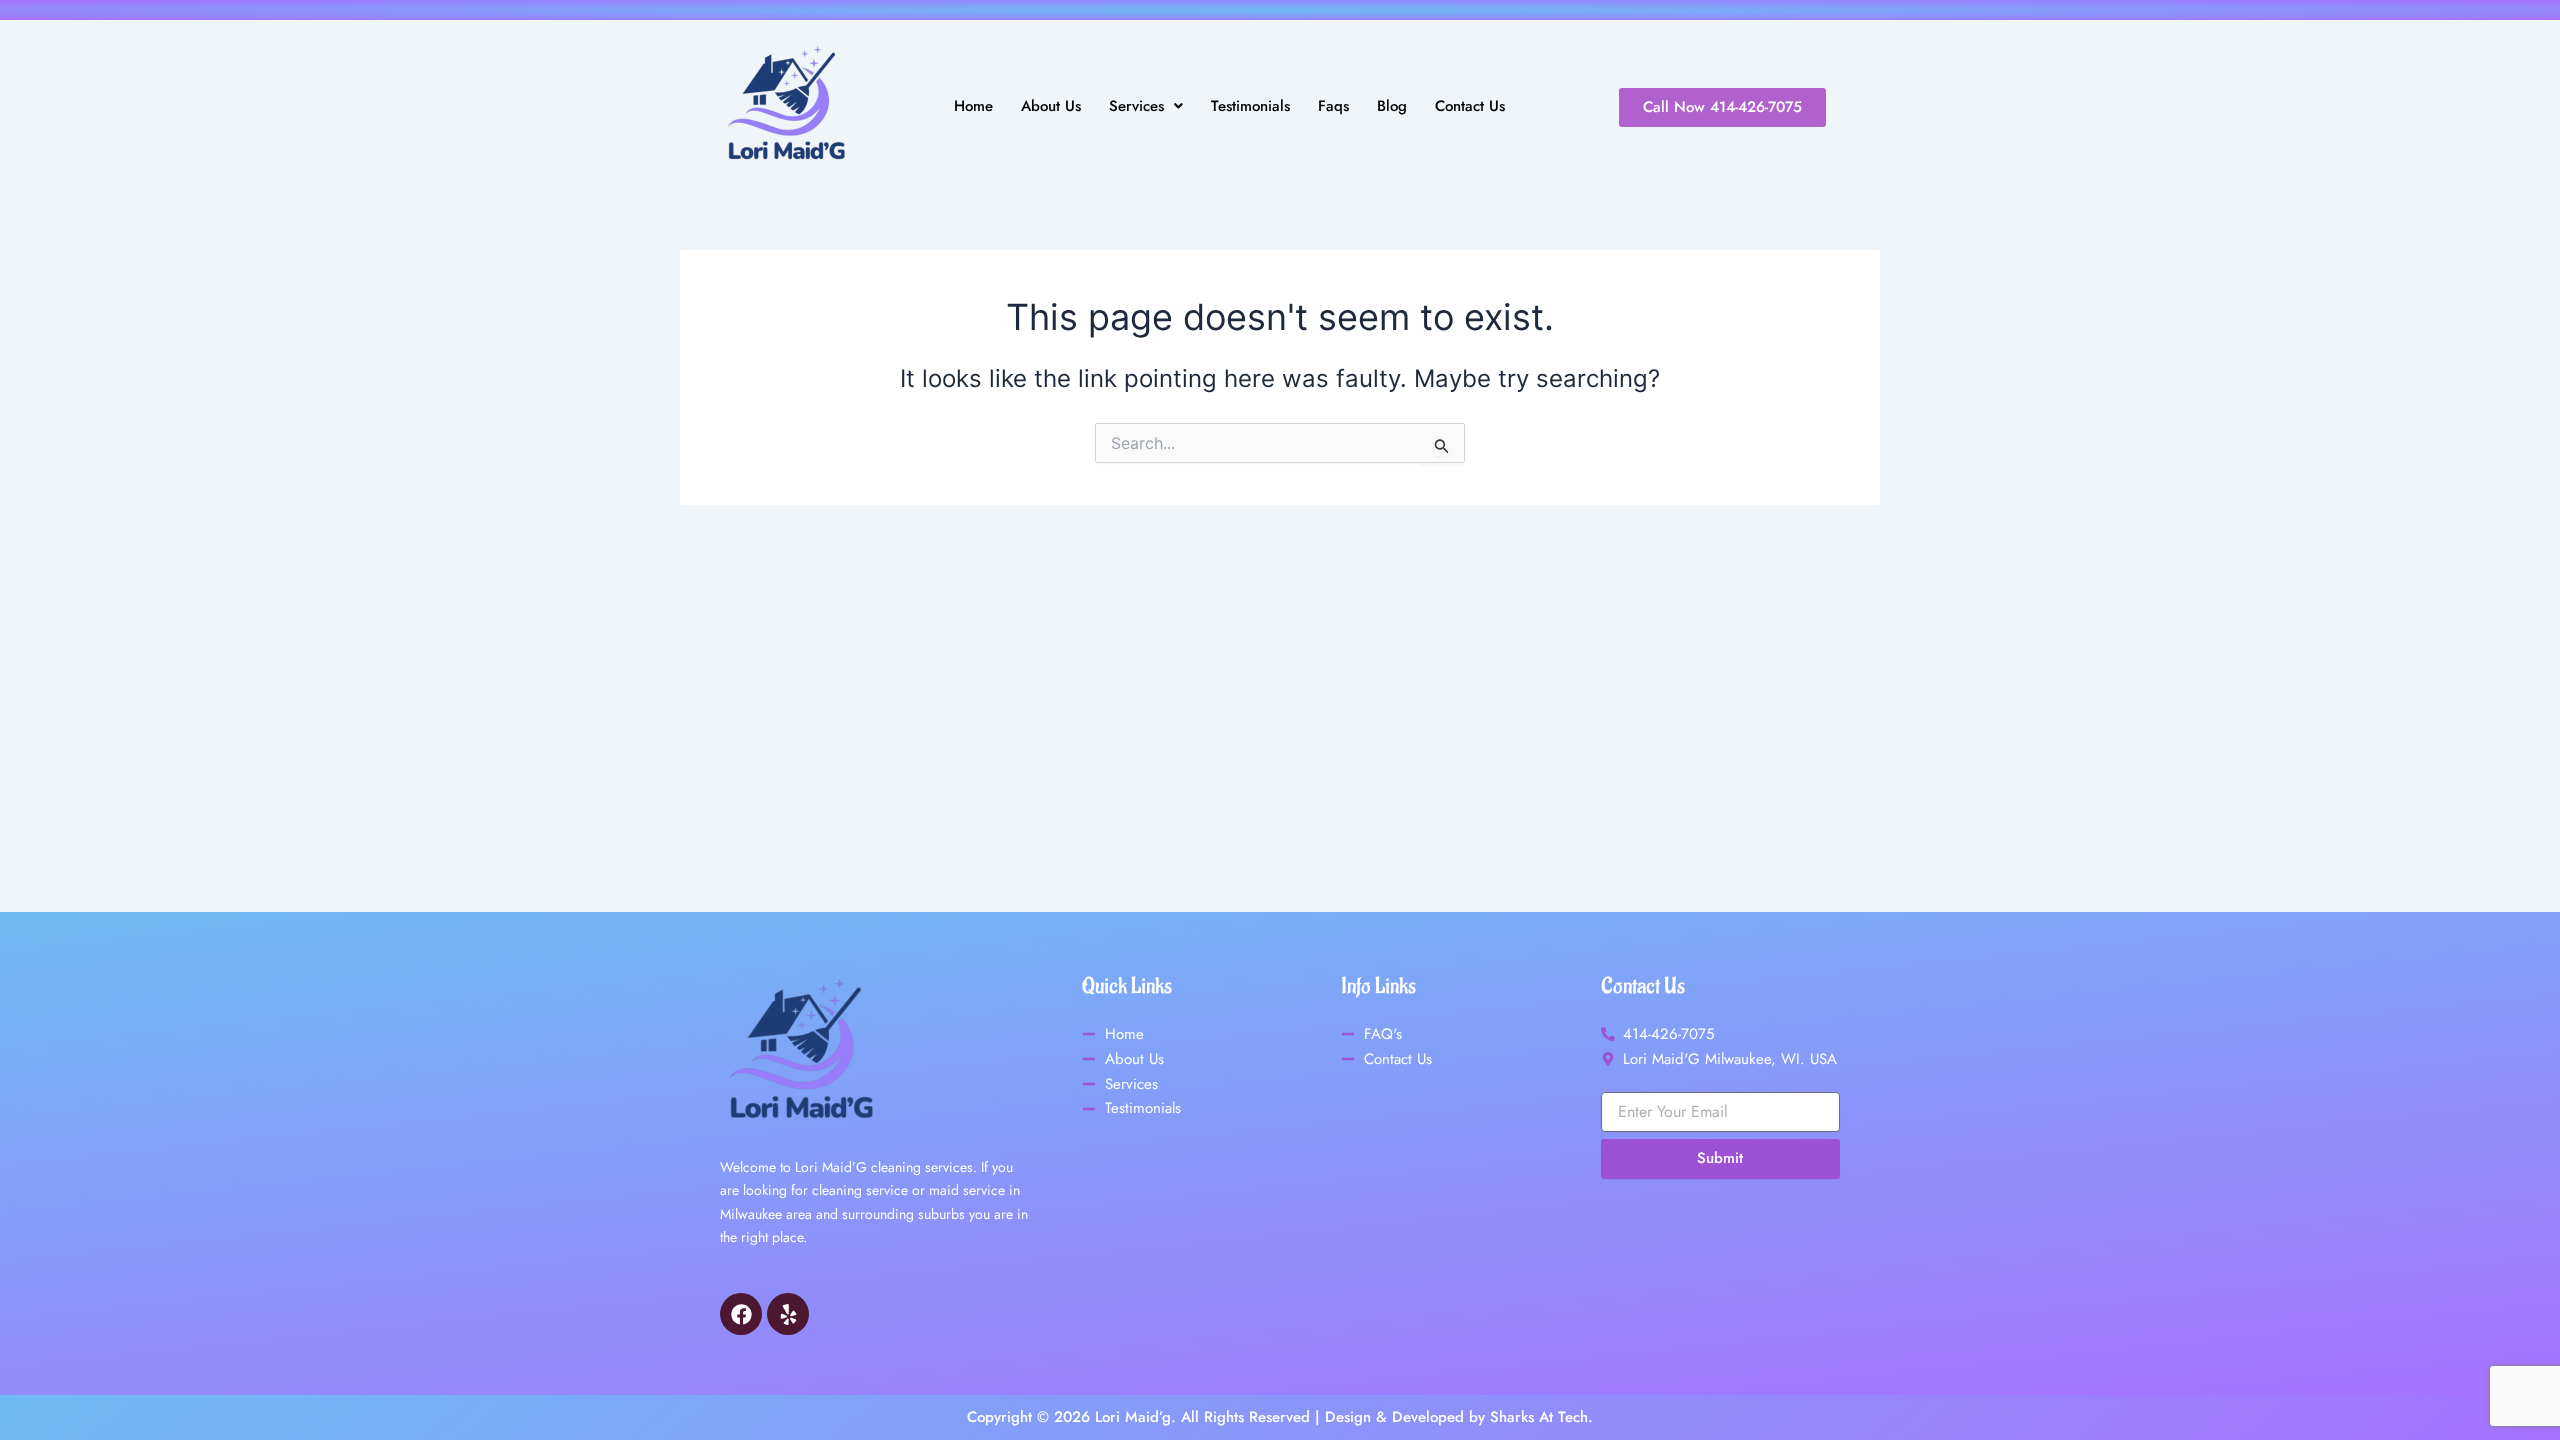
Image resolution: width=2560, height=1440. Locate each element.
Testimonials (1250, 106)
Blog (1392, 106)
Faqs (1333, 106)
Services (1136, 106)
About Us (1051, 106)
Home (973, 106)
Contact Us (1470, 106)
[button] (1146, 106)
